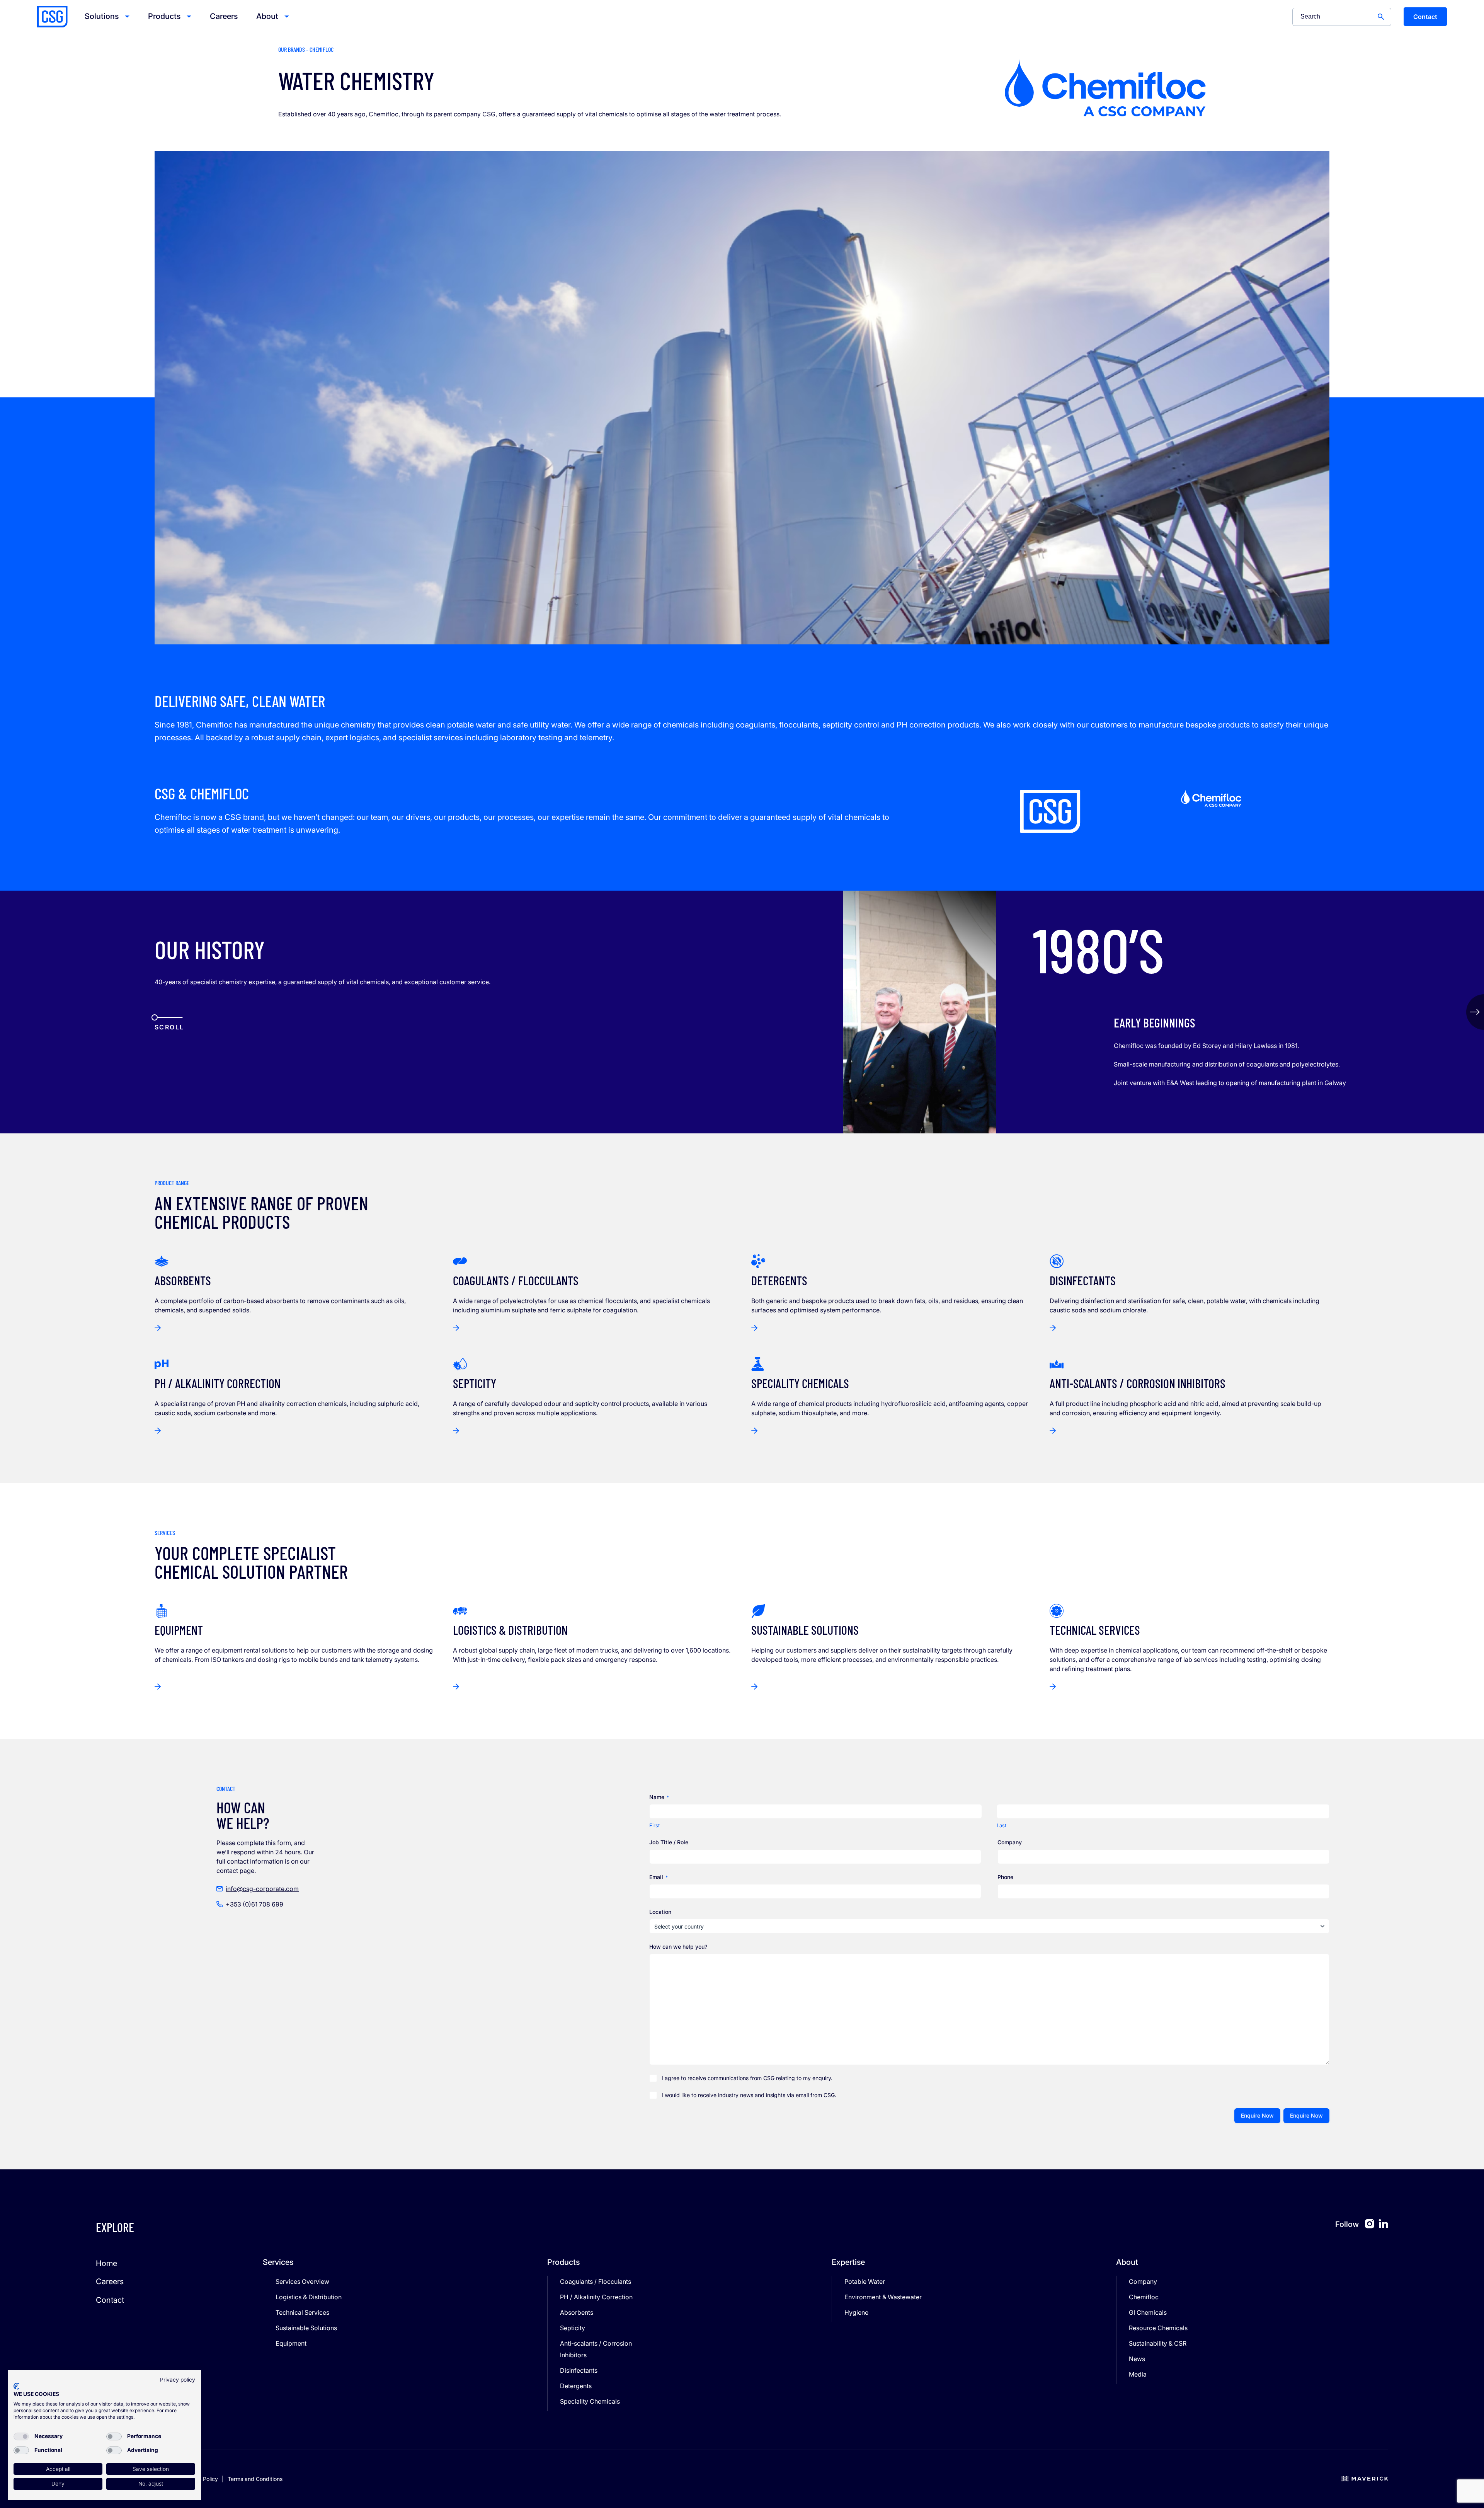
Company (1143, 2281)
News (1137, 2359)
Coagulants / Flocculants (596, 2281)
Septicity (573, 2328)
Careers (224, 16)
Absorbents (577, 2312)
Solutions (102, 16)
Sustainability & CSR (1158, 2343)
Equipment (291, 2343)
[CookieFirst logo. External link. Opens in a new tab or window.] (16, 2386)
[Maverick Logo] (1365, 2479)
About (267, 16)
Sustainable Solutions (306, 2328)
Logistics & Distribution (309, 2297)
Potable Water (865, 2281)
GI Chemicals (1148, 2312)
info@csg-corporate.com (262, 1889)
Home (106, 2263)
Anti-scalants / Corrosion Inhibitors (596, 2349)
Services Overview (302, 2281)
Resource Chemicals (1158, 2328)
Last (1002, 1825)
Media (1138, 2374)
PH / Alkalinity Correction (596, 2297)
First (654, 1825)
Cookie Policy (201, 2479)
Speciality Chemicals (590, 2401)
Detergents (576, 2386)
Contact (1425, 17)
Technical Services (302, 2312)
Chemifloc (1144, 2297)
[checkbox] (21, 2436)
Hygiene (856, 2312)
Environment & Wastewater (883, 2297)
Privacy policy (178, 2380)
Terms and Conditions (255, 2479)
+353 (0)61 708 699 (254, 1904)
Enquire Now (1257, 2115)
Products (164, 16)
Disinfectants (579, 2370)
